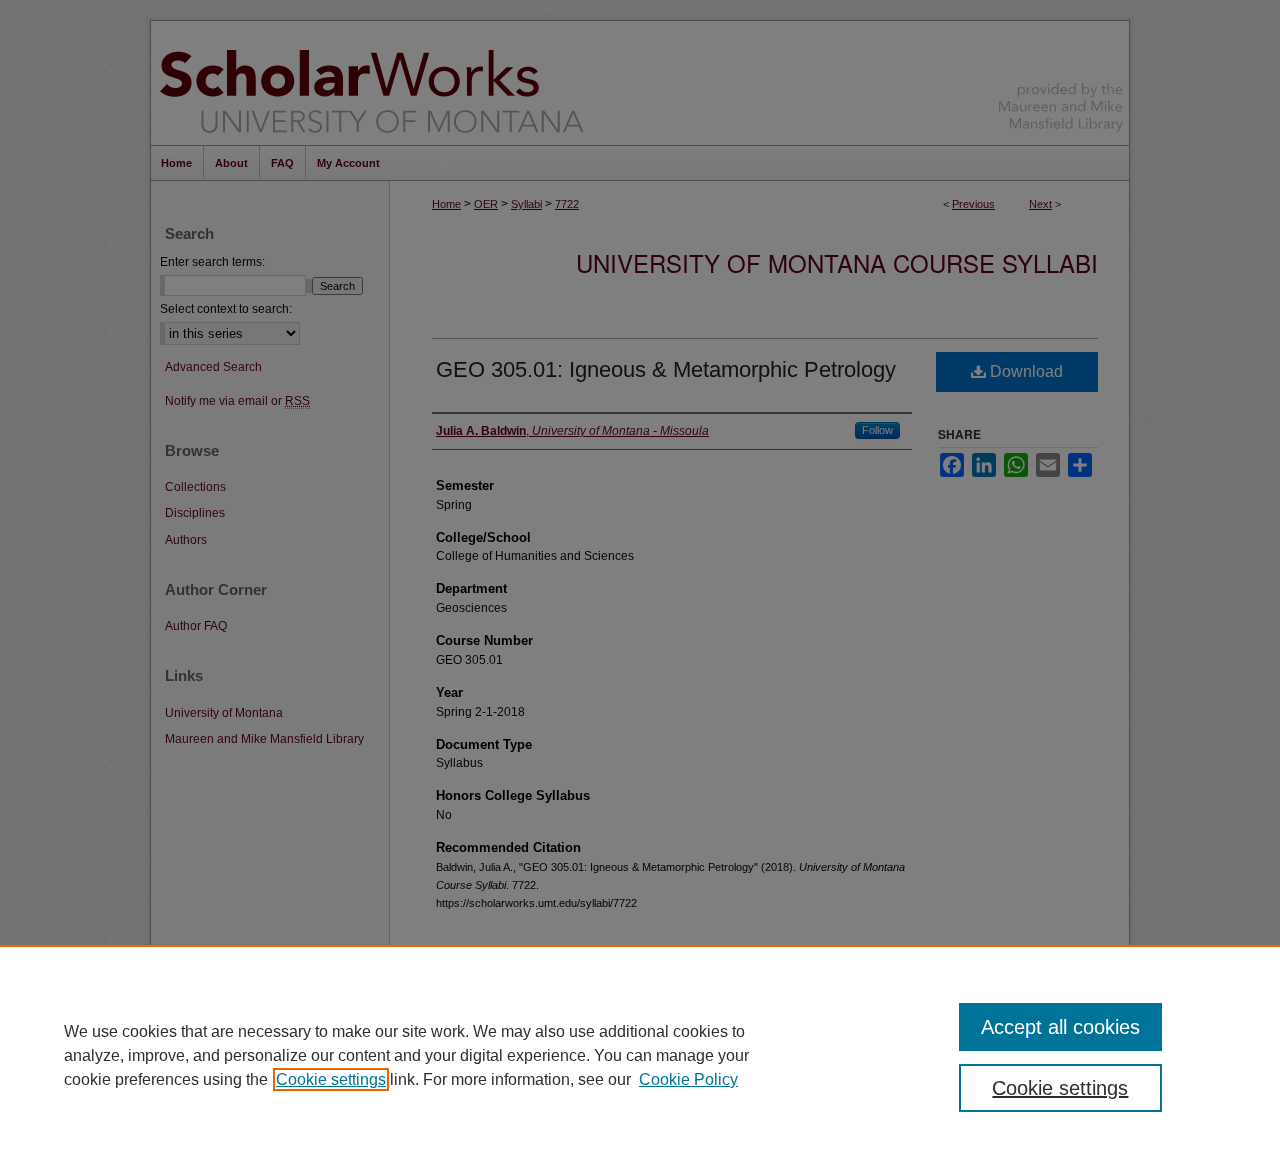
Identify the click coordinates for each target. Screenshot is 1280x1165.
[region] (640, 1055)
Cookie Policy (688, 1079)
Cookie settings (331, 1079)
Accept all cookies (1060, 1027)
